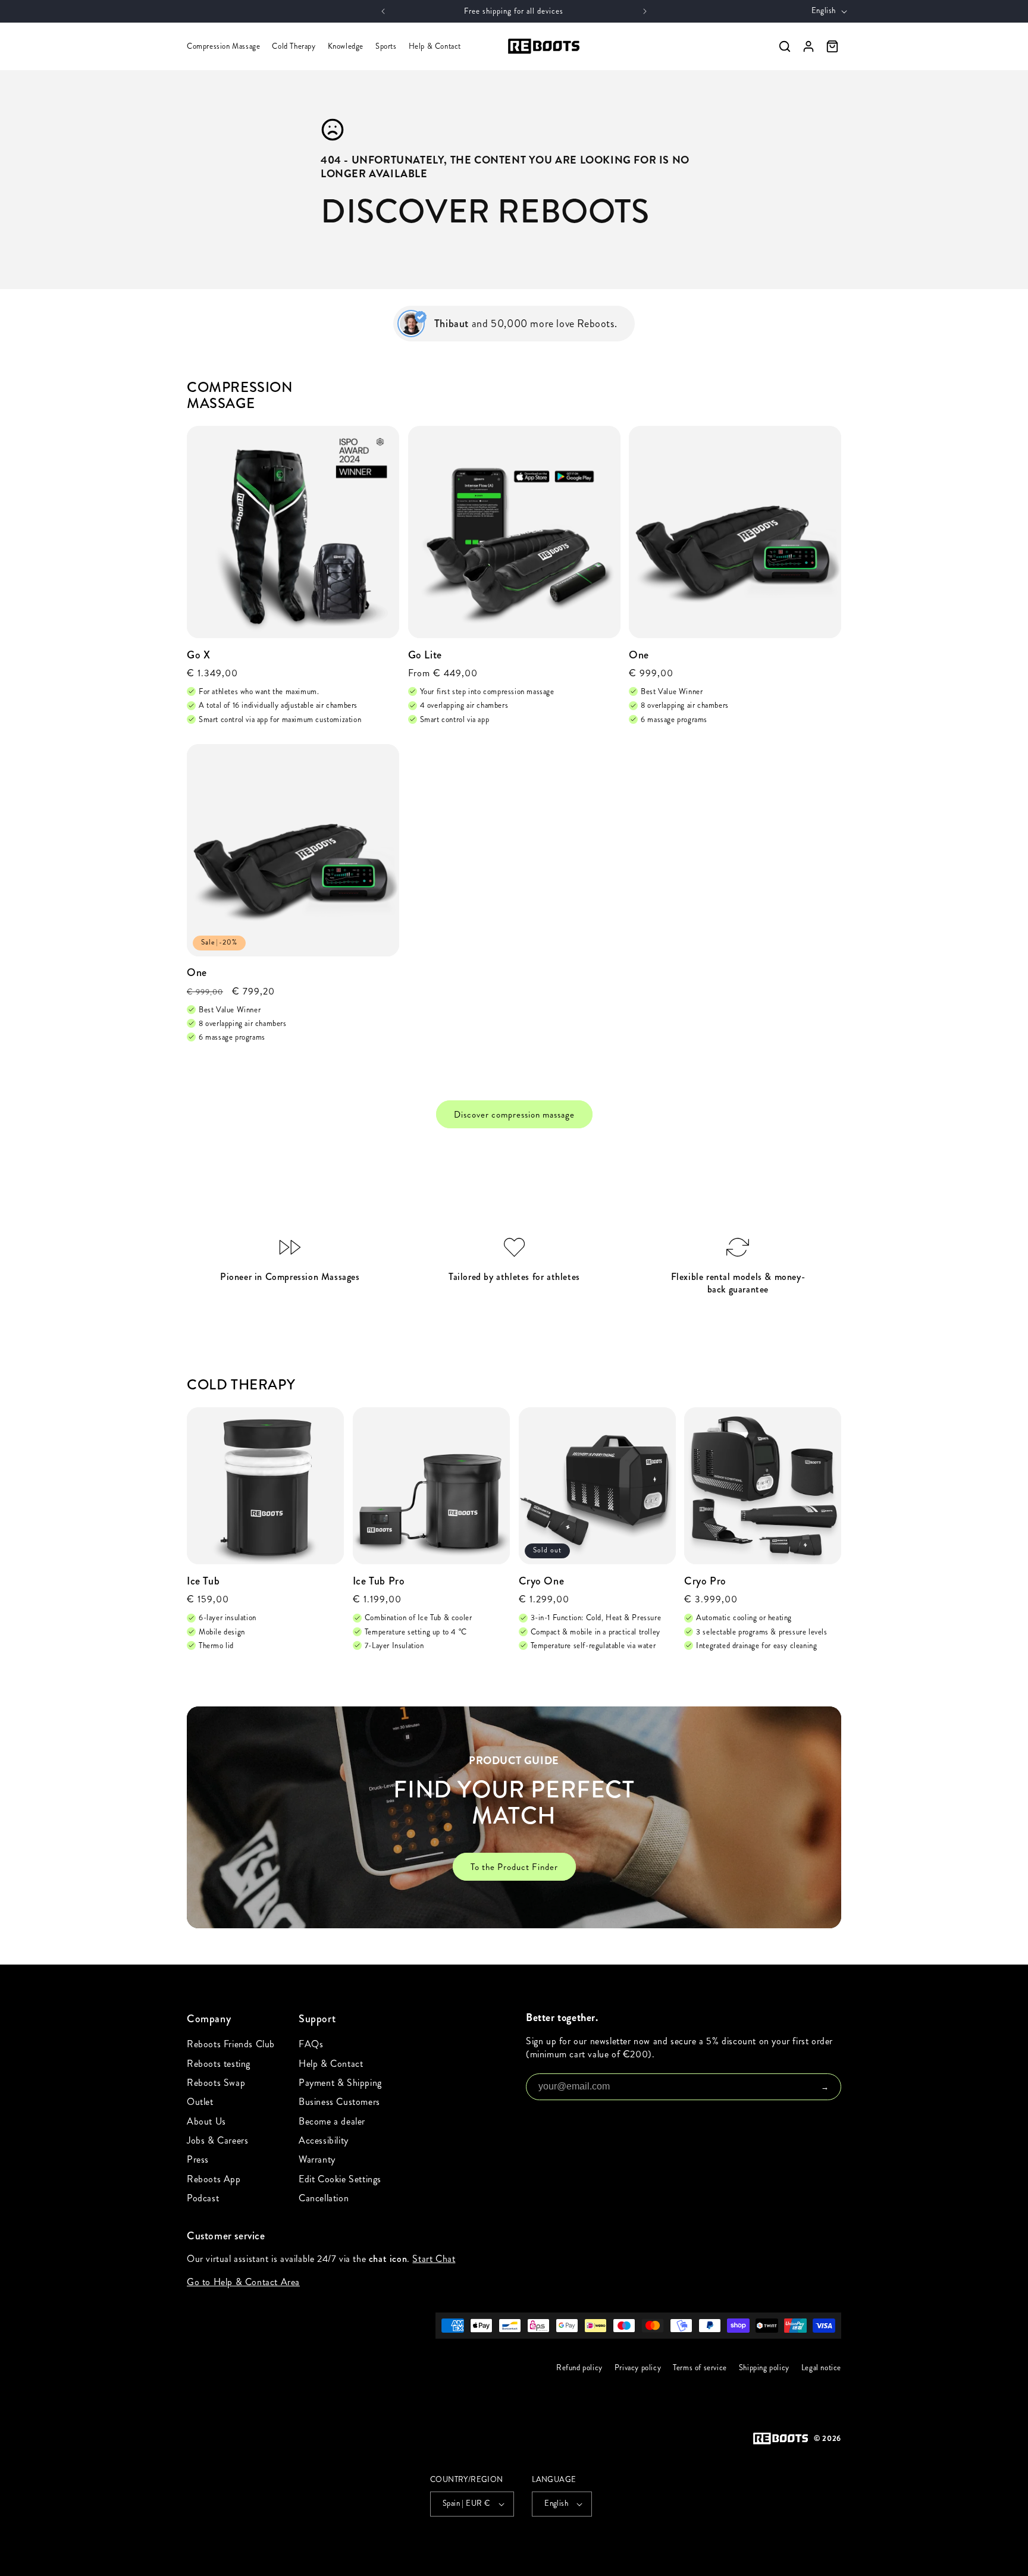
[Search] (785, 46)
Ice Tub (203, 1581)
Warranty (317, 2159)
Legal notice (821, 2368)
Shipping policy (764, 2368)
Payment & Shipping (340, 2083)
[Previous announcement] (383, 11)
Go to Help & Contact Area (243, 2281)
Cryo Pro (705, 1581)
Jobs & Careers (217, 2140)
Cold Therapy (294, 46)
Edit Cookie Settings (340, 2179)
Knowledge (346, 46)
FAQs (311, 2044)
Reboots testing (219, 2064)
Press (198, 2159)
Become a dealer (332, 2121)
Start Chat (434, 2259)
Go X (198, 655)
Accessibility (324, 2140)
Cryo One (542, 1581)
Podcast (203, 2198)
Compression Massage (223, 46)
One (639, 655)
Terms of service (700, 2368)
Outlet (200, 2102)
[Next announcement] (645, 11)
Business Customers (339, 2102)
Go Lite (425, 655)
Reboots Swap (216, 2083)
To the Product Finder (514, 1867)
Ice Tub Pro (379, 1581)
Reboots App (214, 2179)
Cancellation (324, 2198)
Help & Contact (435, 46)
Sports (386, 46)
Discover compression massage (514, 1115)
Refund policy (579, 2368)
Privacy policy (638, 2368)
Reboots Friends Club (231, 2044)
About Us (206, 2121)
